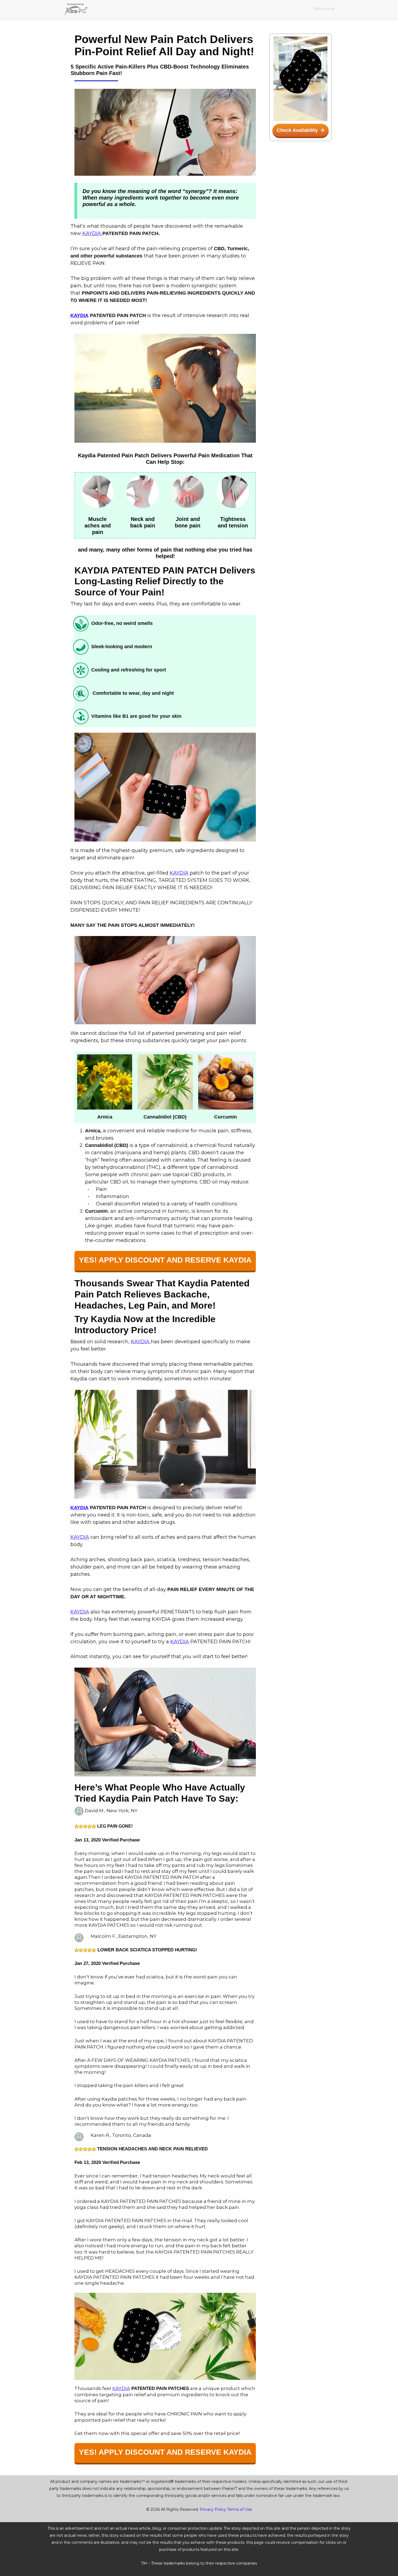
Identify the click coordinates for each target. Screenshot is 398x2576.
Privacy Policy (213, 2509)
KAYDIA (92, 233)
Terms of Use (240, 2509)
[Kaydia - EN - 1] (165, 132)
